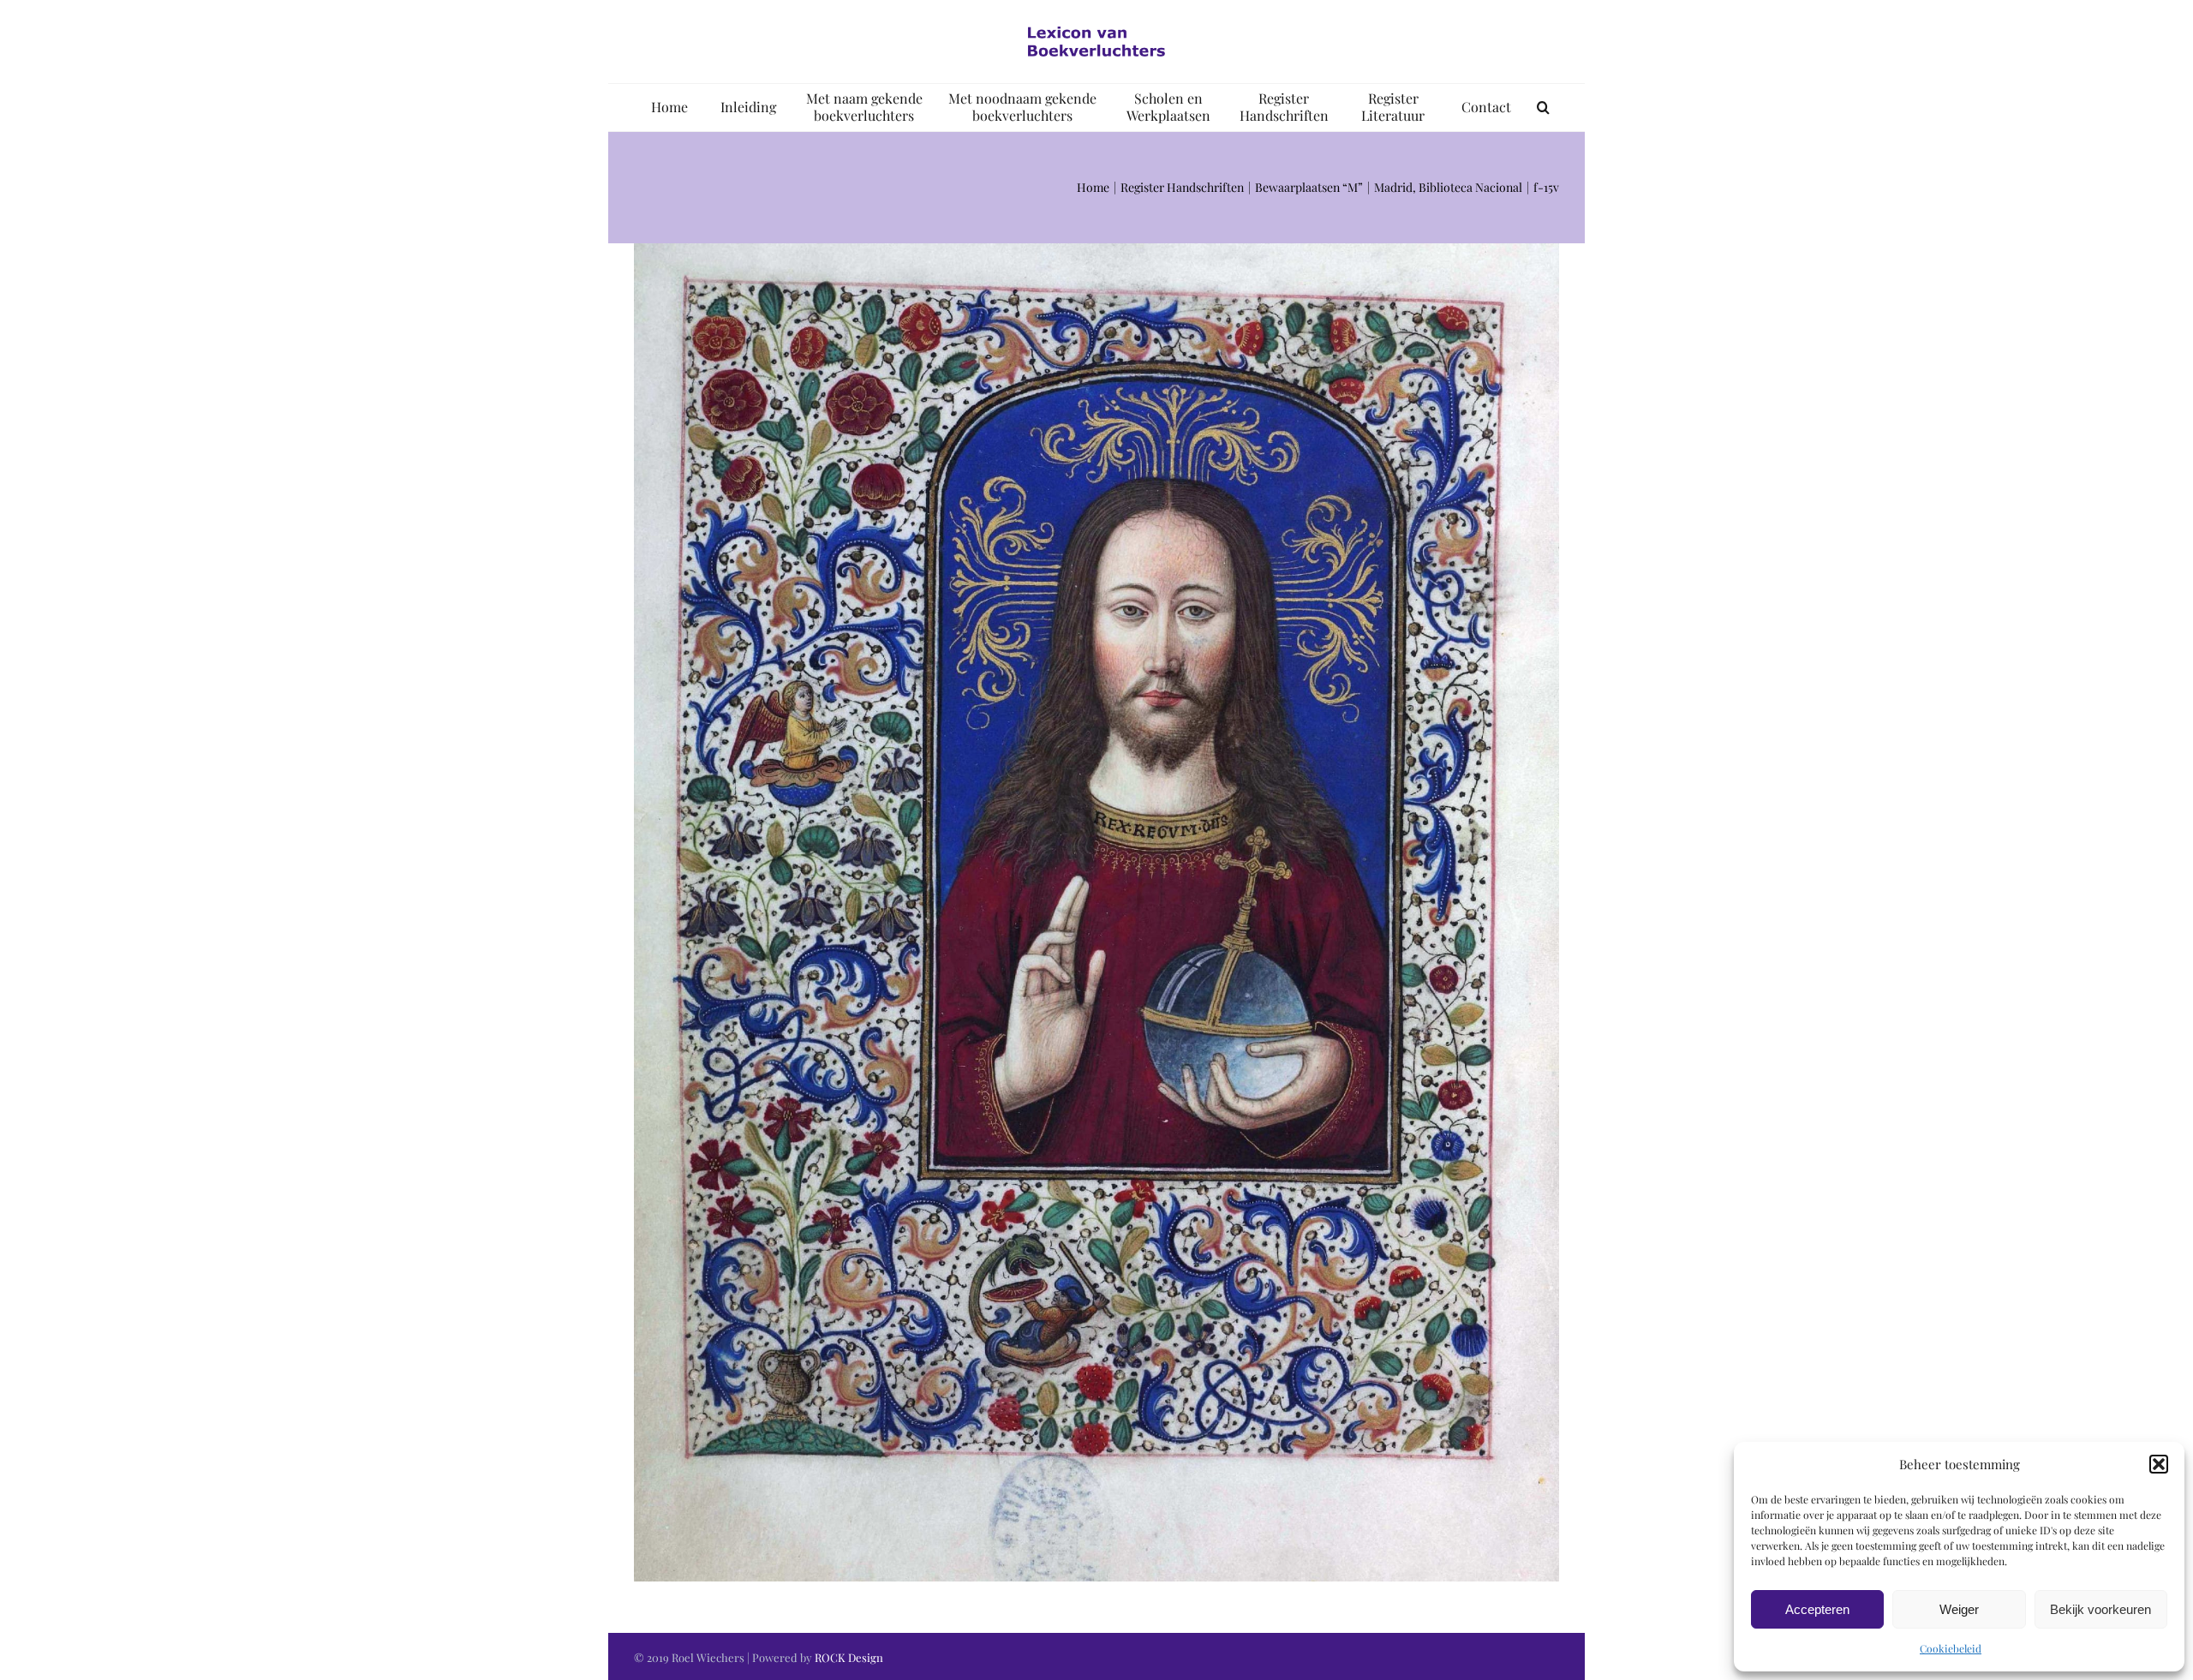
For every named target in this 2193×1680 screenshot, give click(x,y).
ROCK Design (849, 1657)
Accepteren (1817, 1609)
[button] (2159, 1464)
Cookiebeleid (1951, 1648)
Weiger (1959, 1609)
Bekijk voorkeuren (2100, 1609)
